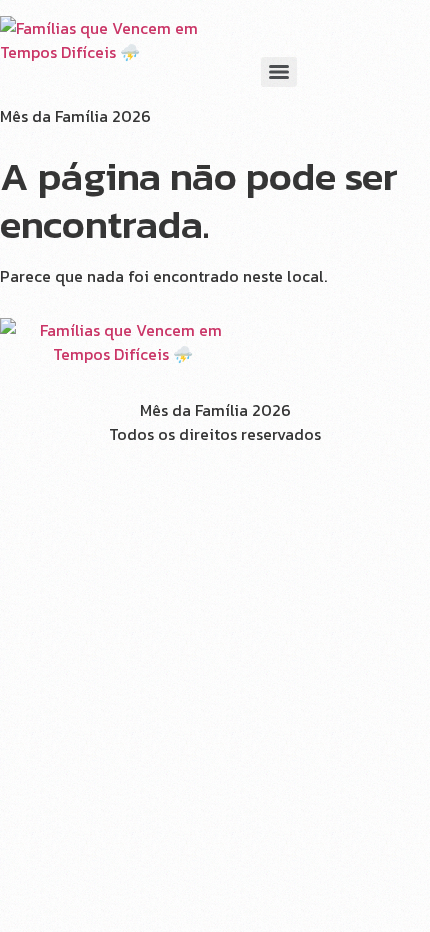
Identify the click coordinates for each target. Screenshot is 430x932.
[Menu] (279, 72)
